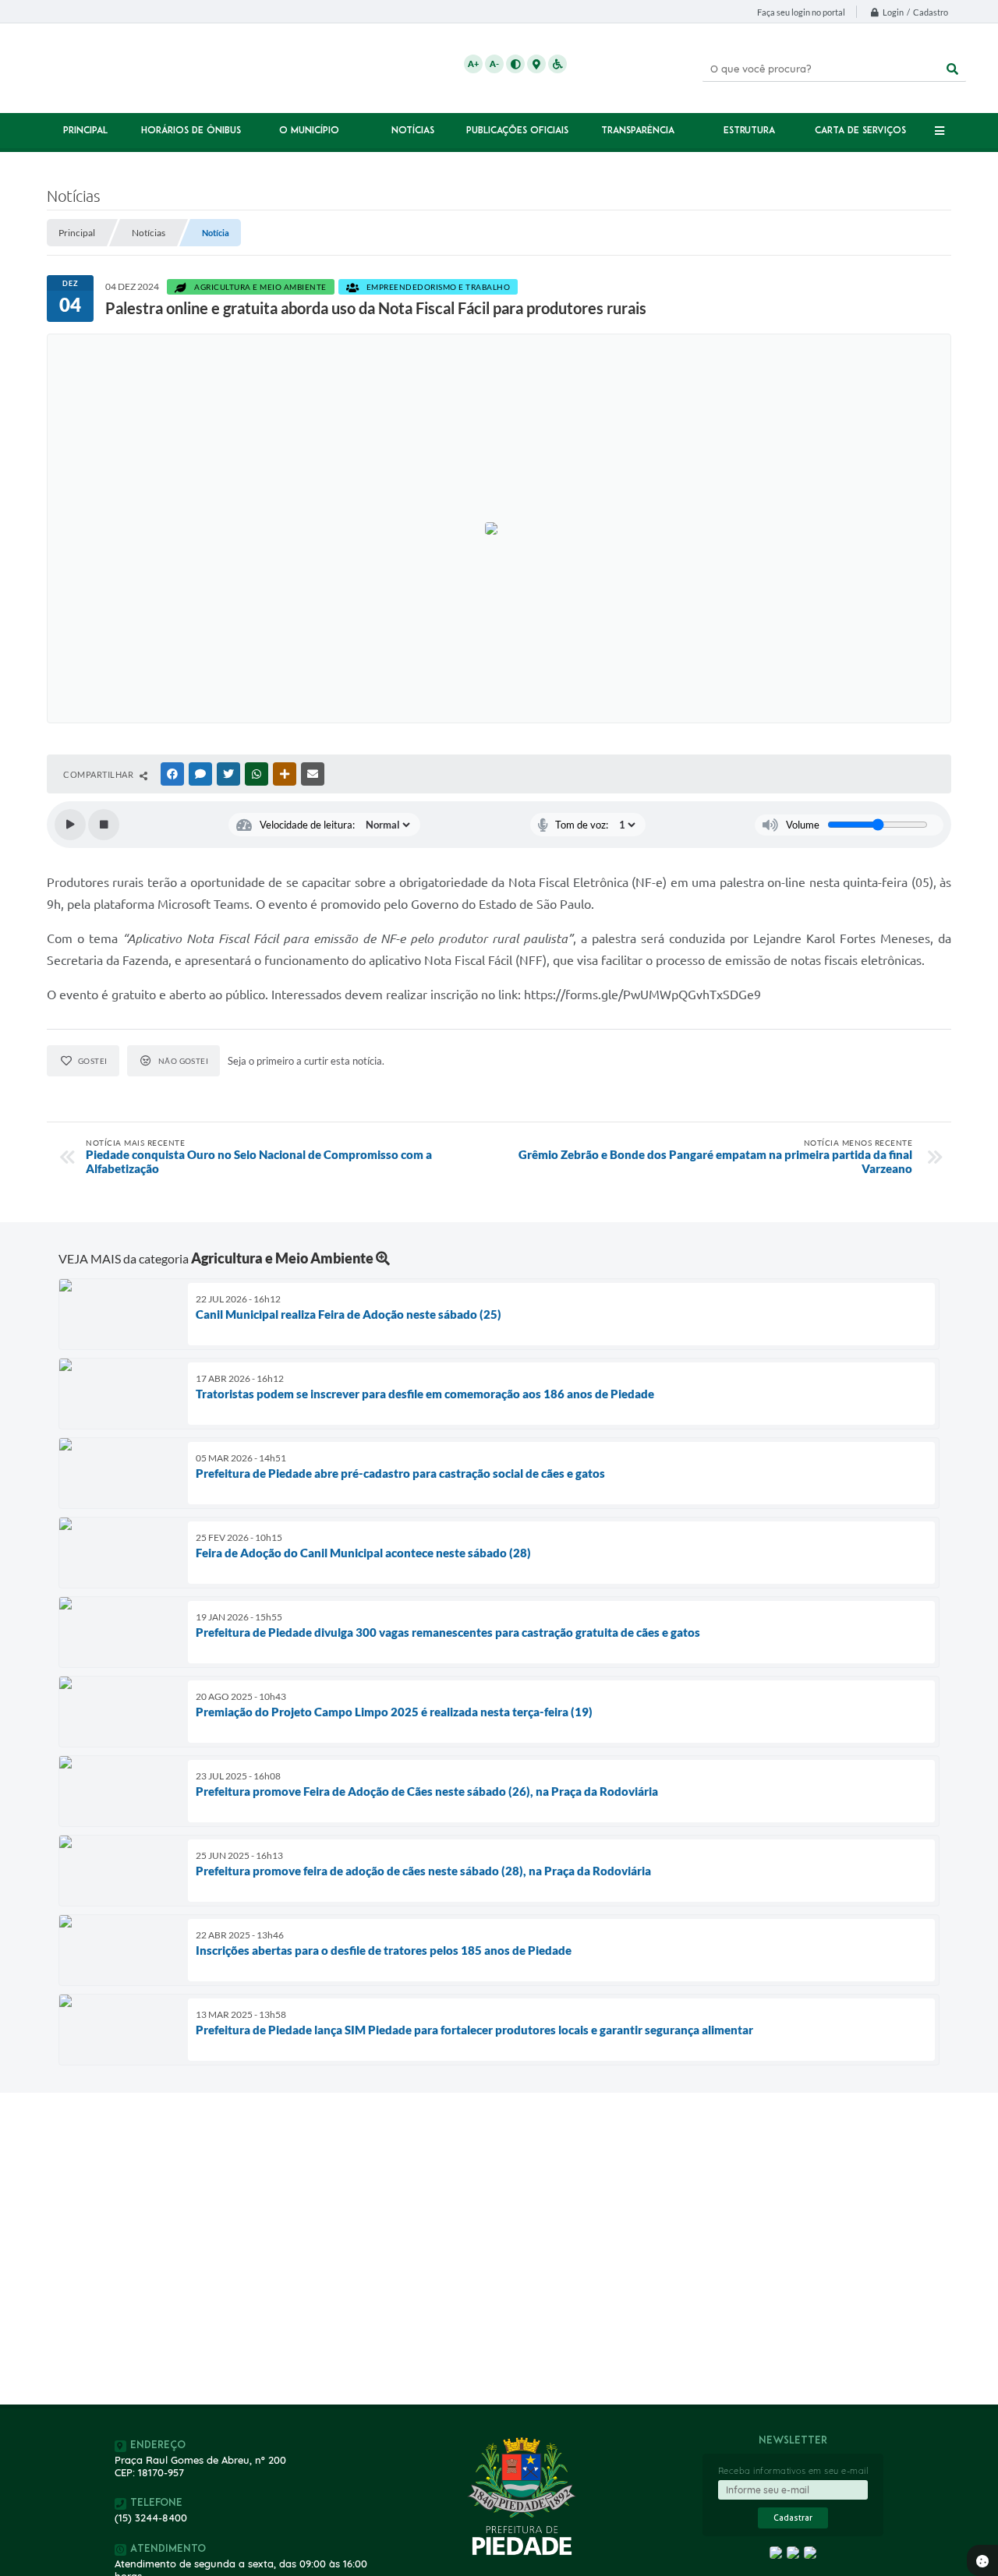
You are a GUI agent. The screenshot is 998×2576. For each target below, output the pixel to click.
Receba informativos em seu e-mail (793, 2471)
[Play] (70, 825)
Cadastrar (793, 2518)
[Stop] (104, 825)
